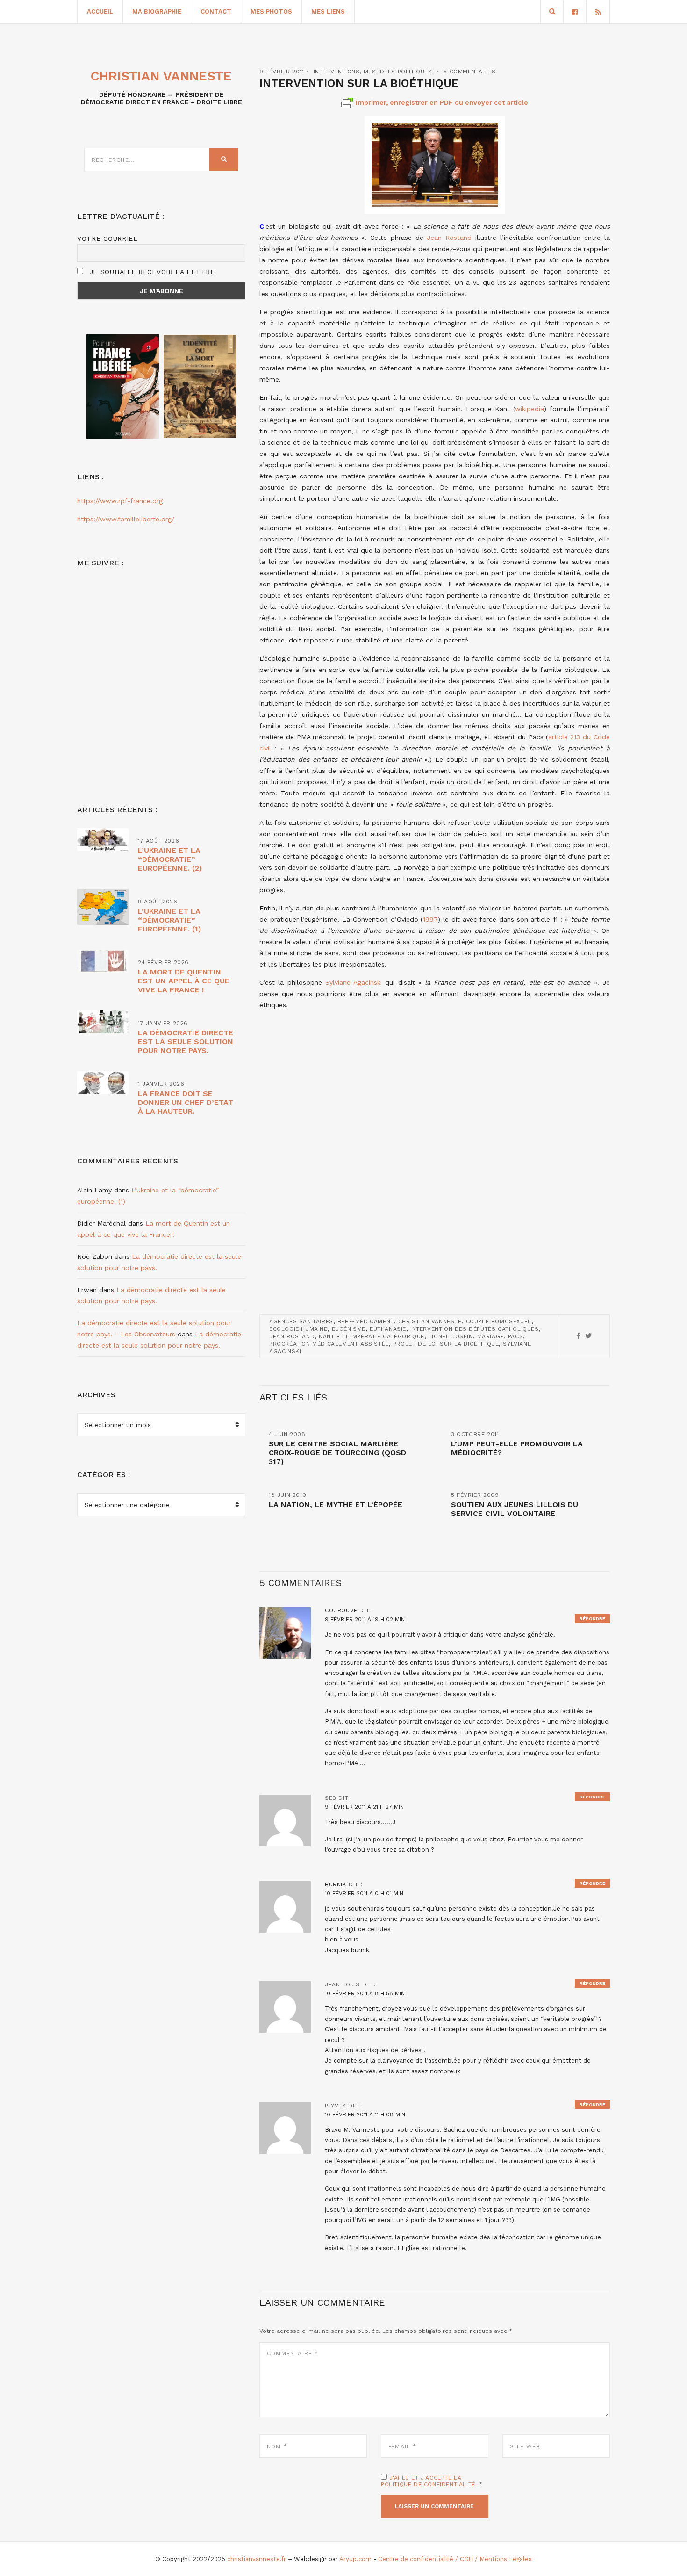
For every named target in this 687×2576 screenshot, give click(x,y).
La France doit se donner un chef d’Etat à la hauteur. (186, 1102)
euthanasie (388, 1329)
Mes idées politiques (398, 72)
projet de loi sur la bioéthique (446, 1344)
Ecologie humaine (298, 1329)
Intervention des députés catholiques (475, 1329)
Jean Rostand (449, 238)
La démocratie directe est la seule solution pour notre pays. (186, 1042)
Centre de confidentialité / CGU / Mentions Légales (455, 2559)
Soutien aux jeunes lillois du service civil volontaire (515, 1509)
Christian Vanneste (430, 1321)
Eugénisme (349, 1329)
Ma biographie (157, 11)
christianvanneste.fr (257, 2559)
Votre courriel (107, 238)
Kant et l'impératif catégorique (372, 1336)
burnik (336, 1884)
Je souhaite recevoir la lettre (151, 272)
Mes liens (328, 11)
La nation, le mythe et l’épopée (336, 1504)
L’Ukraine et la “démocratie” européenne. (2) (170, 859)
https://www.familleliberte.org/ (126, 519)
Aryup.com (355, 2559)
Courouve (341, 1610)
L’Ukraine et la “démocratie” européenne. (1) (169, 920)
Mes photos (271, 11)
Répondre (592, 1619)
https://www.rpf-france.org (120, 501)
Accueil (100, 11)
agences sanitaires (301, 1321)
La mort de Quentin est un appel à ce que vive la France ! (184, 981)
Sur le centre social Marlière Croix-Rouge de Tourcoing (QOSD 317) (337, 1453)
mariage (490, 1336)
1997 (430, 919)
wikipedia (530, 409)
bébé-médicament (366, 1321)
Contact (216, 11)
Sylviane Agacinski (354, 982)
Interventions (337, 72)
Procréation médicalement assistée (329, 1344)
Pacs (515, 1336)
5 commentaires (469, 72)
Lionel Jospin (451, 1336)
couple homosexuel (499, 1321)
